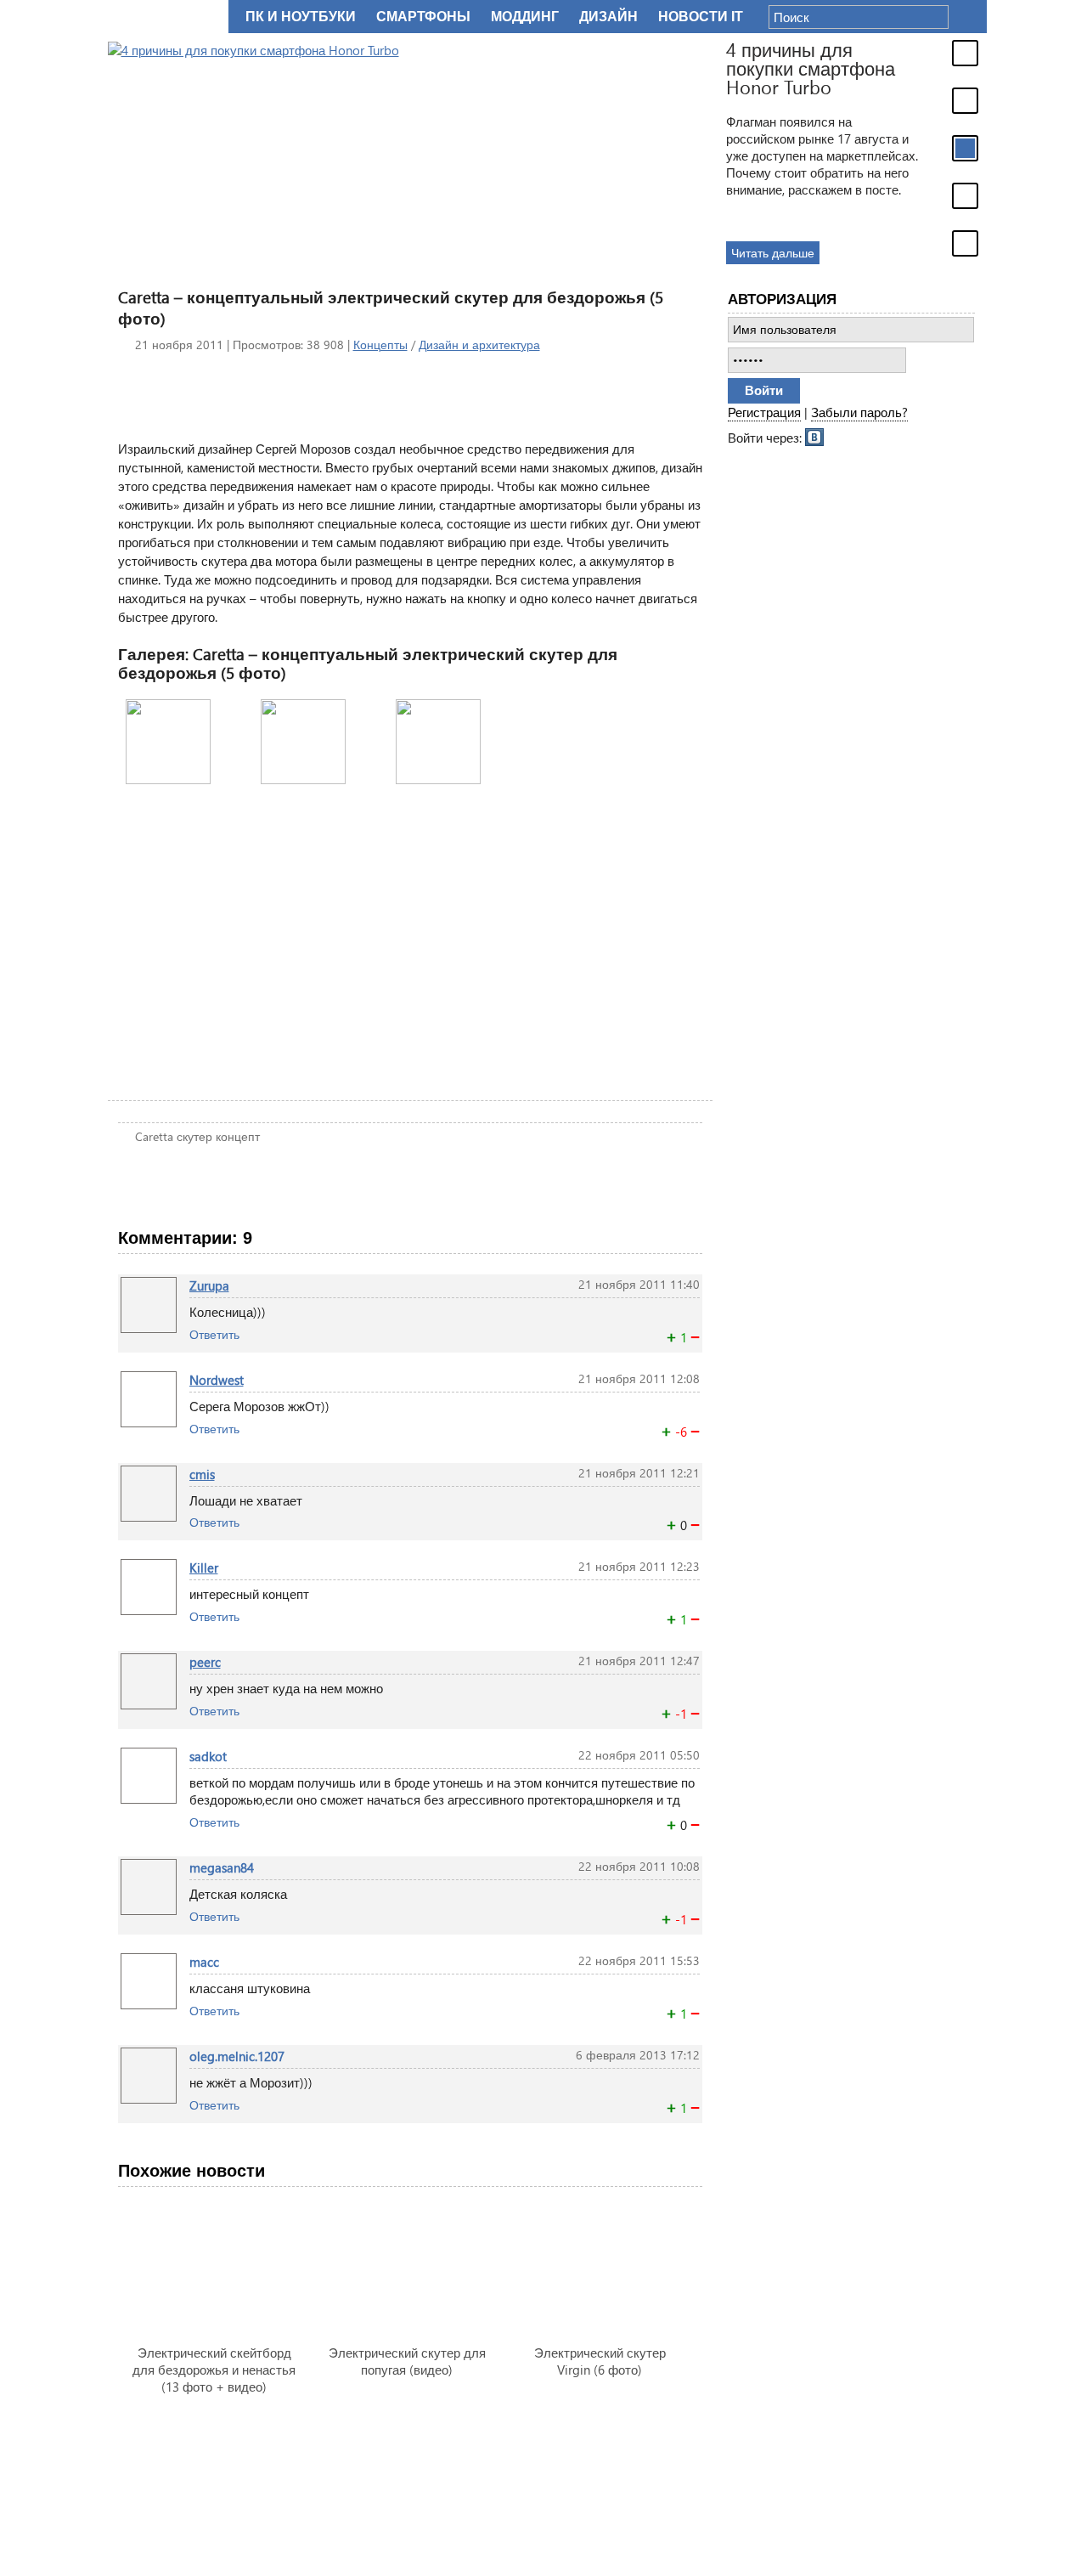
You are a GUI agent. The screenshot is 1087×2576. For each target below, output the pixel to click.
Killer (204, 1568)
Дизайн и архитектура (479, 345)
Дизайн (608, 17)
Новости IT (701, 17)
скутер (194, 1136)
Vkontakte (815, 436)
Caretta (154, 1136)
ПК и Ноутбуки (301, 17)
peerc (205, 1662)
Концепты (380, 345)
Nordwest (217, 1380)
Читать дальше (773, 253)
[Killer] (149, 1568)
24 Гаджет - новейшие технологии (165, 17)
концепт (238, 1136)
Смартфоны (423, 17)
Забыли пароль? (859, 412)
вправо (657, 741)
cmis (202, 1474)
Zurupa (209, 1285)
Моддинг (525, 17)
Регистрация (764, 412)
